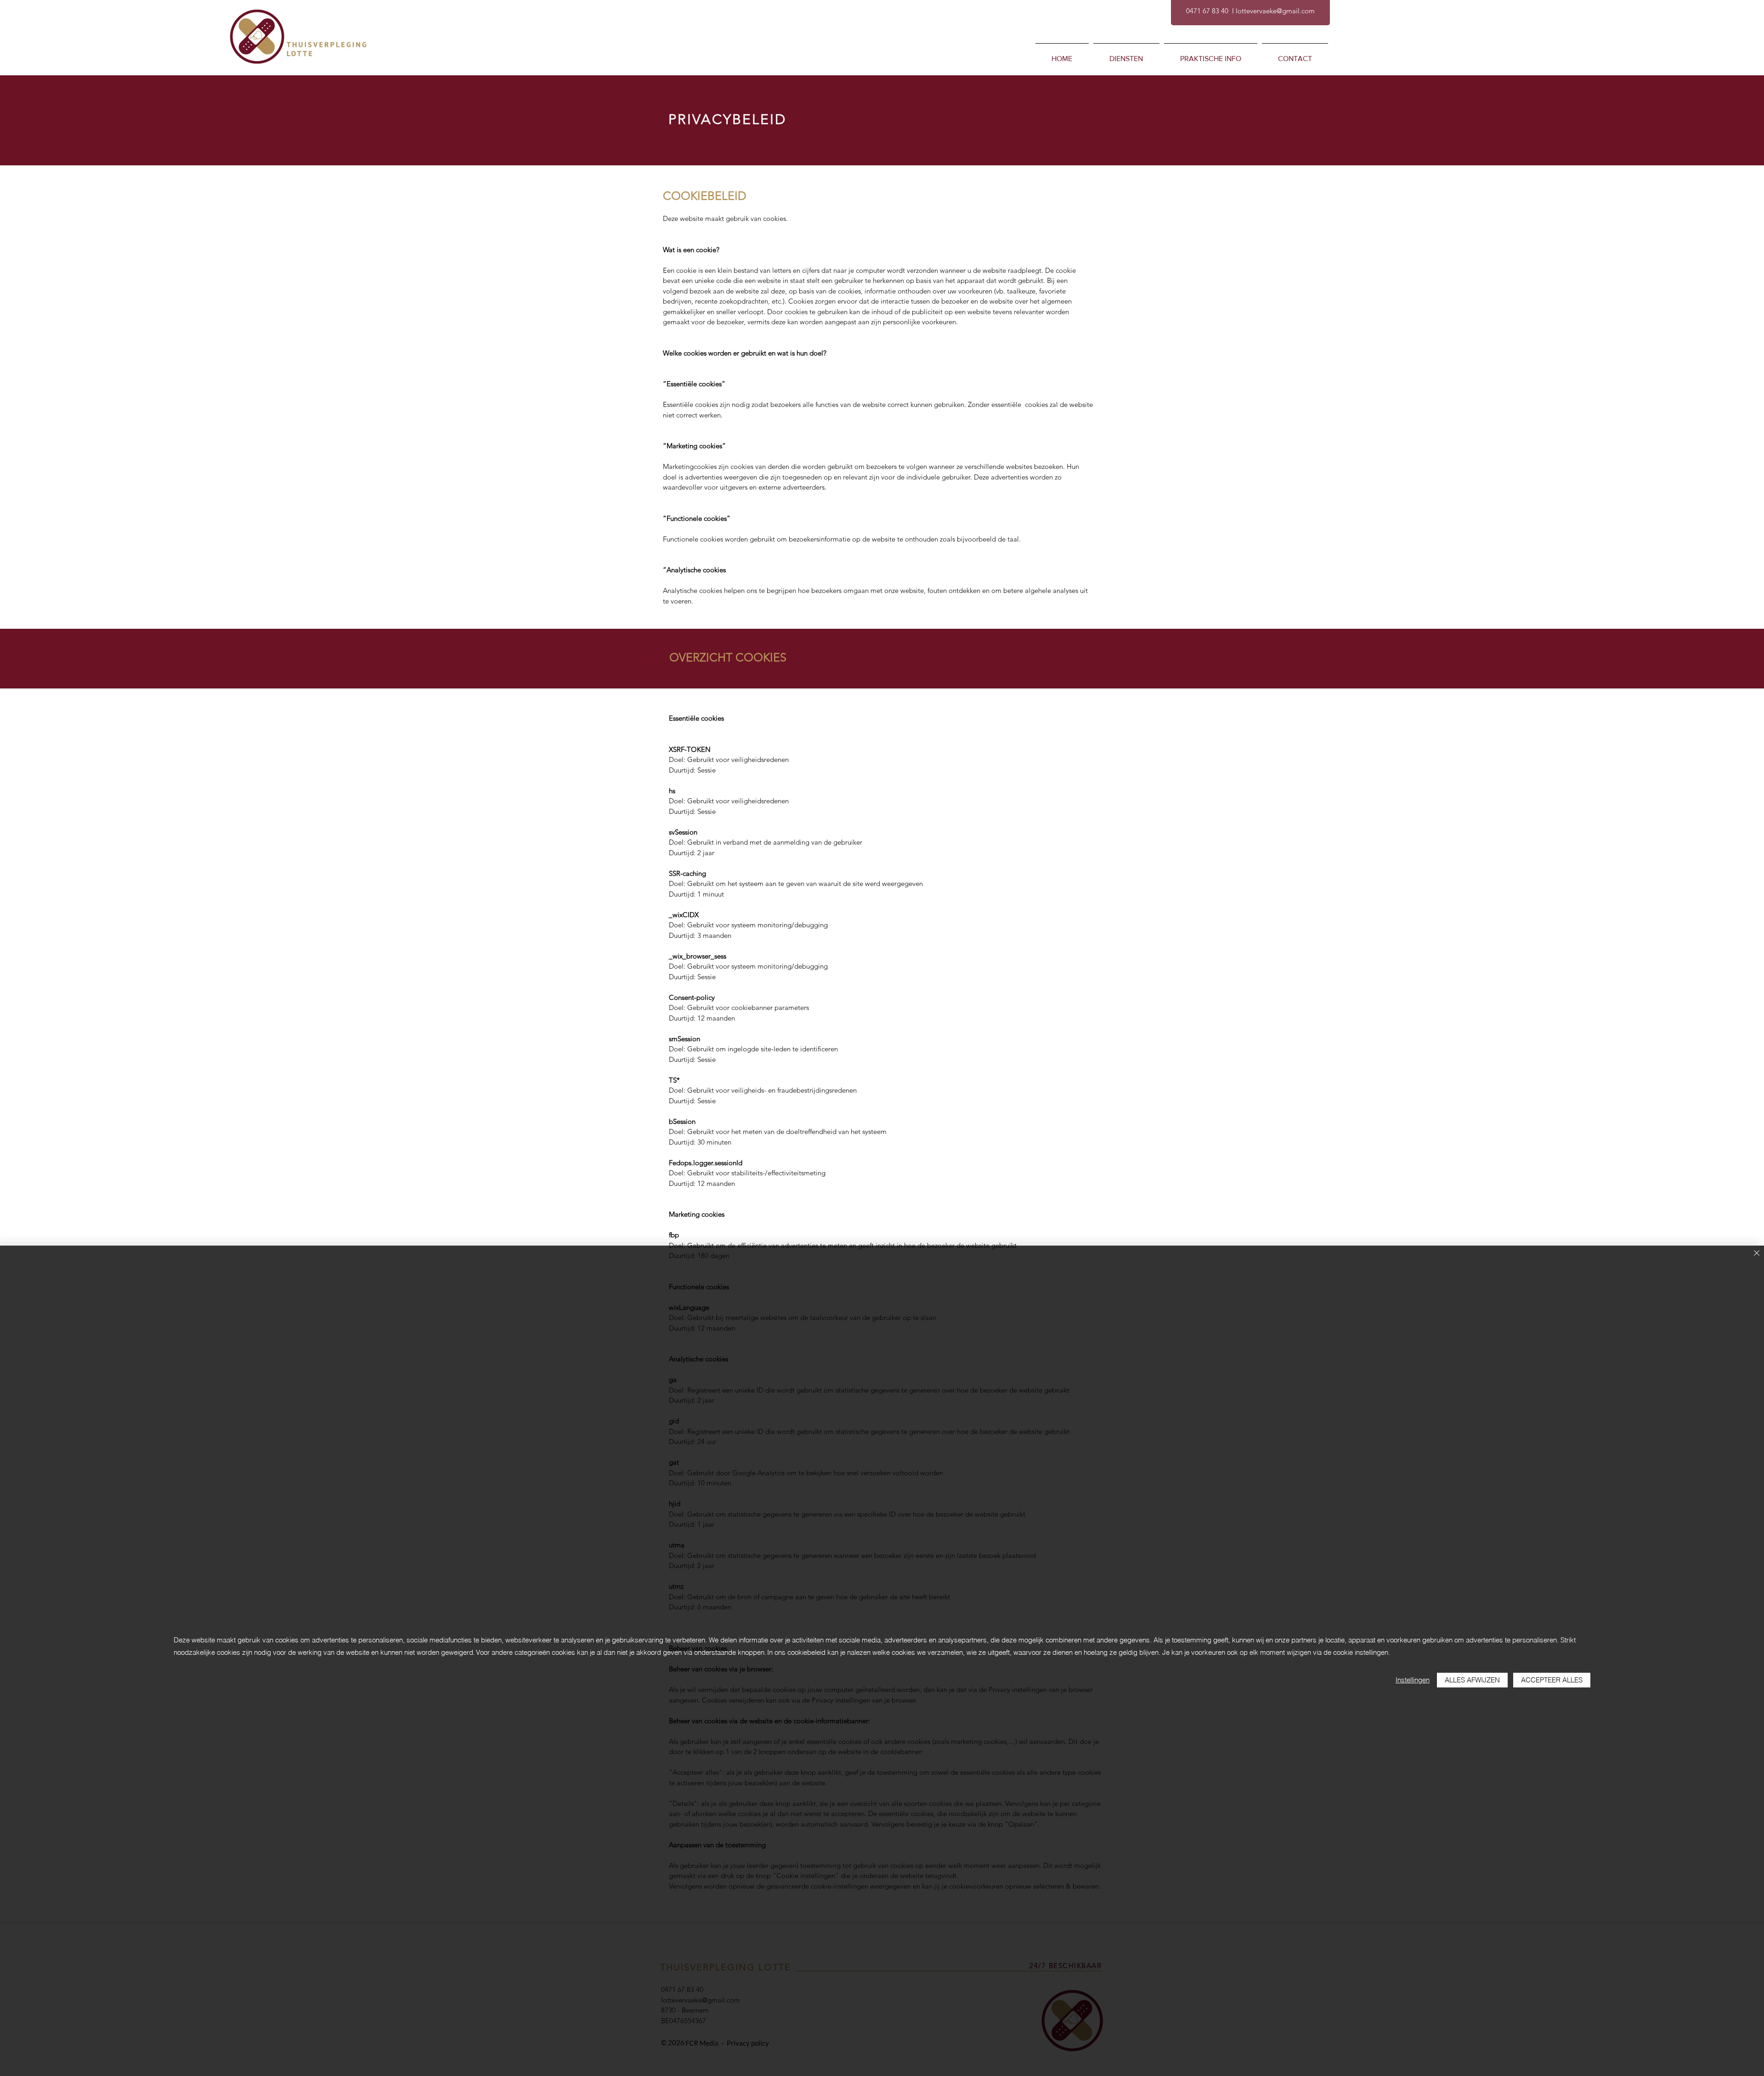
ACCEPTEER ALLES (1552, 1680)
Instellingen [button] (1413, 1680)
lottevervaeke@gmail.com (1275, 11)
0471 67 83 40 (1207, 11)
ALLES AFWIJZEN (1472, 1680)
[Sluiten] (1757, 1254)
